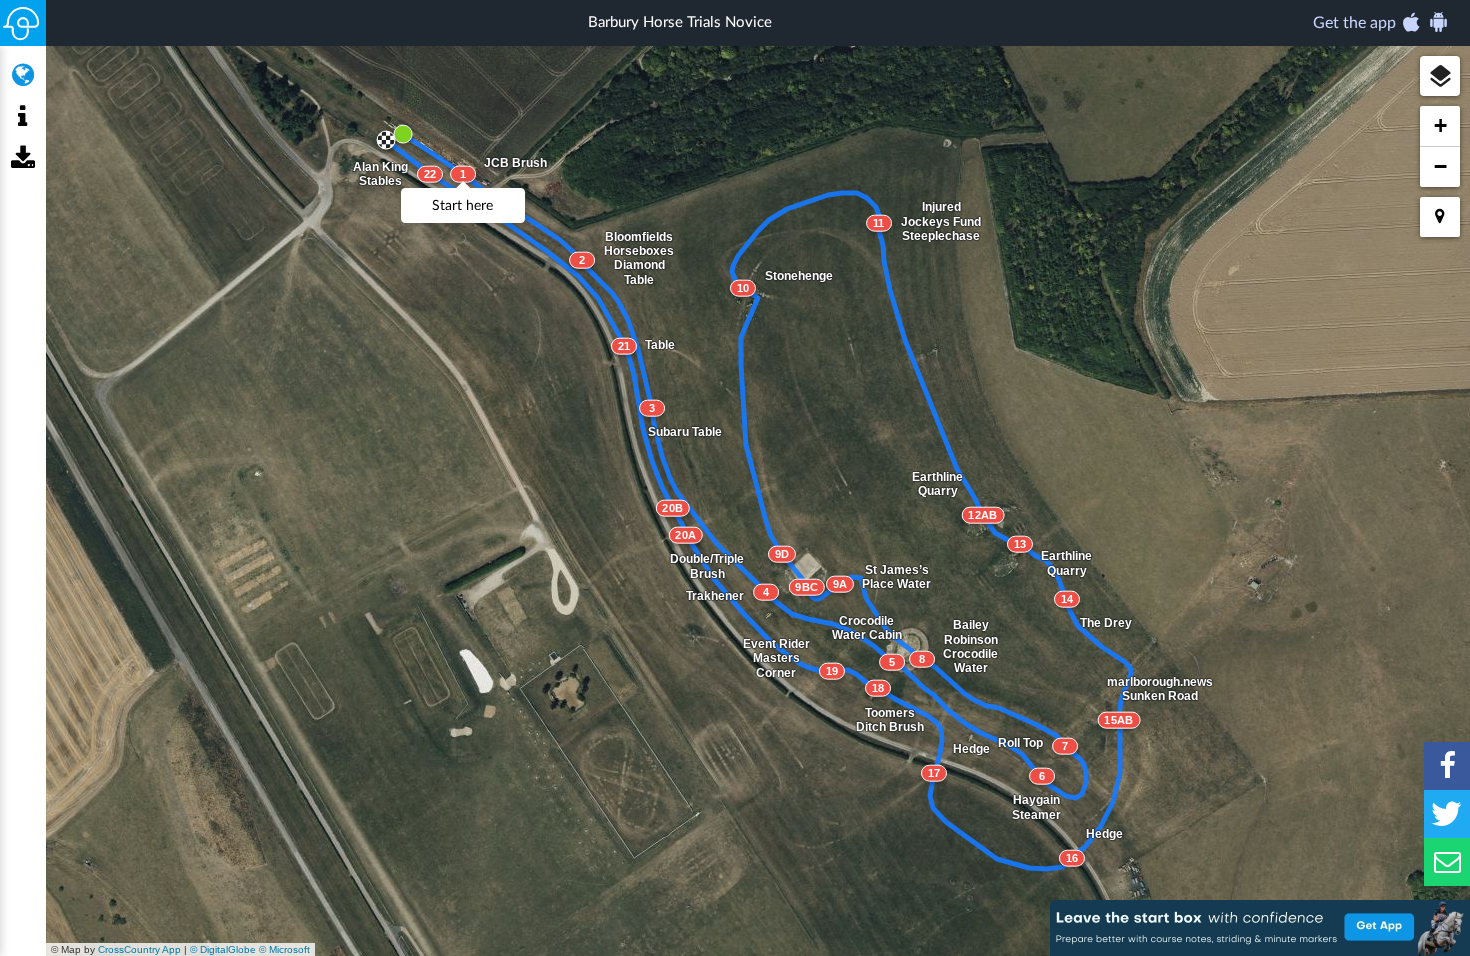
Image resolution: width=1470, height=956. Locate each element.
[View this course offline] (22, 159)
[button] (1440, 76)
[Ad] (1260, 928)
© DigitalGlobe (223, 949)
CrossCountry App (139, 949)
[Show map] (22, 75)
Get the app (1356, 23)
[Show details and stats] (22, 117)
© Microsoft (284, 949)
